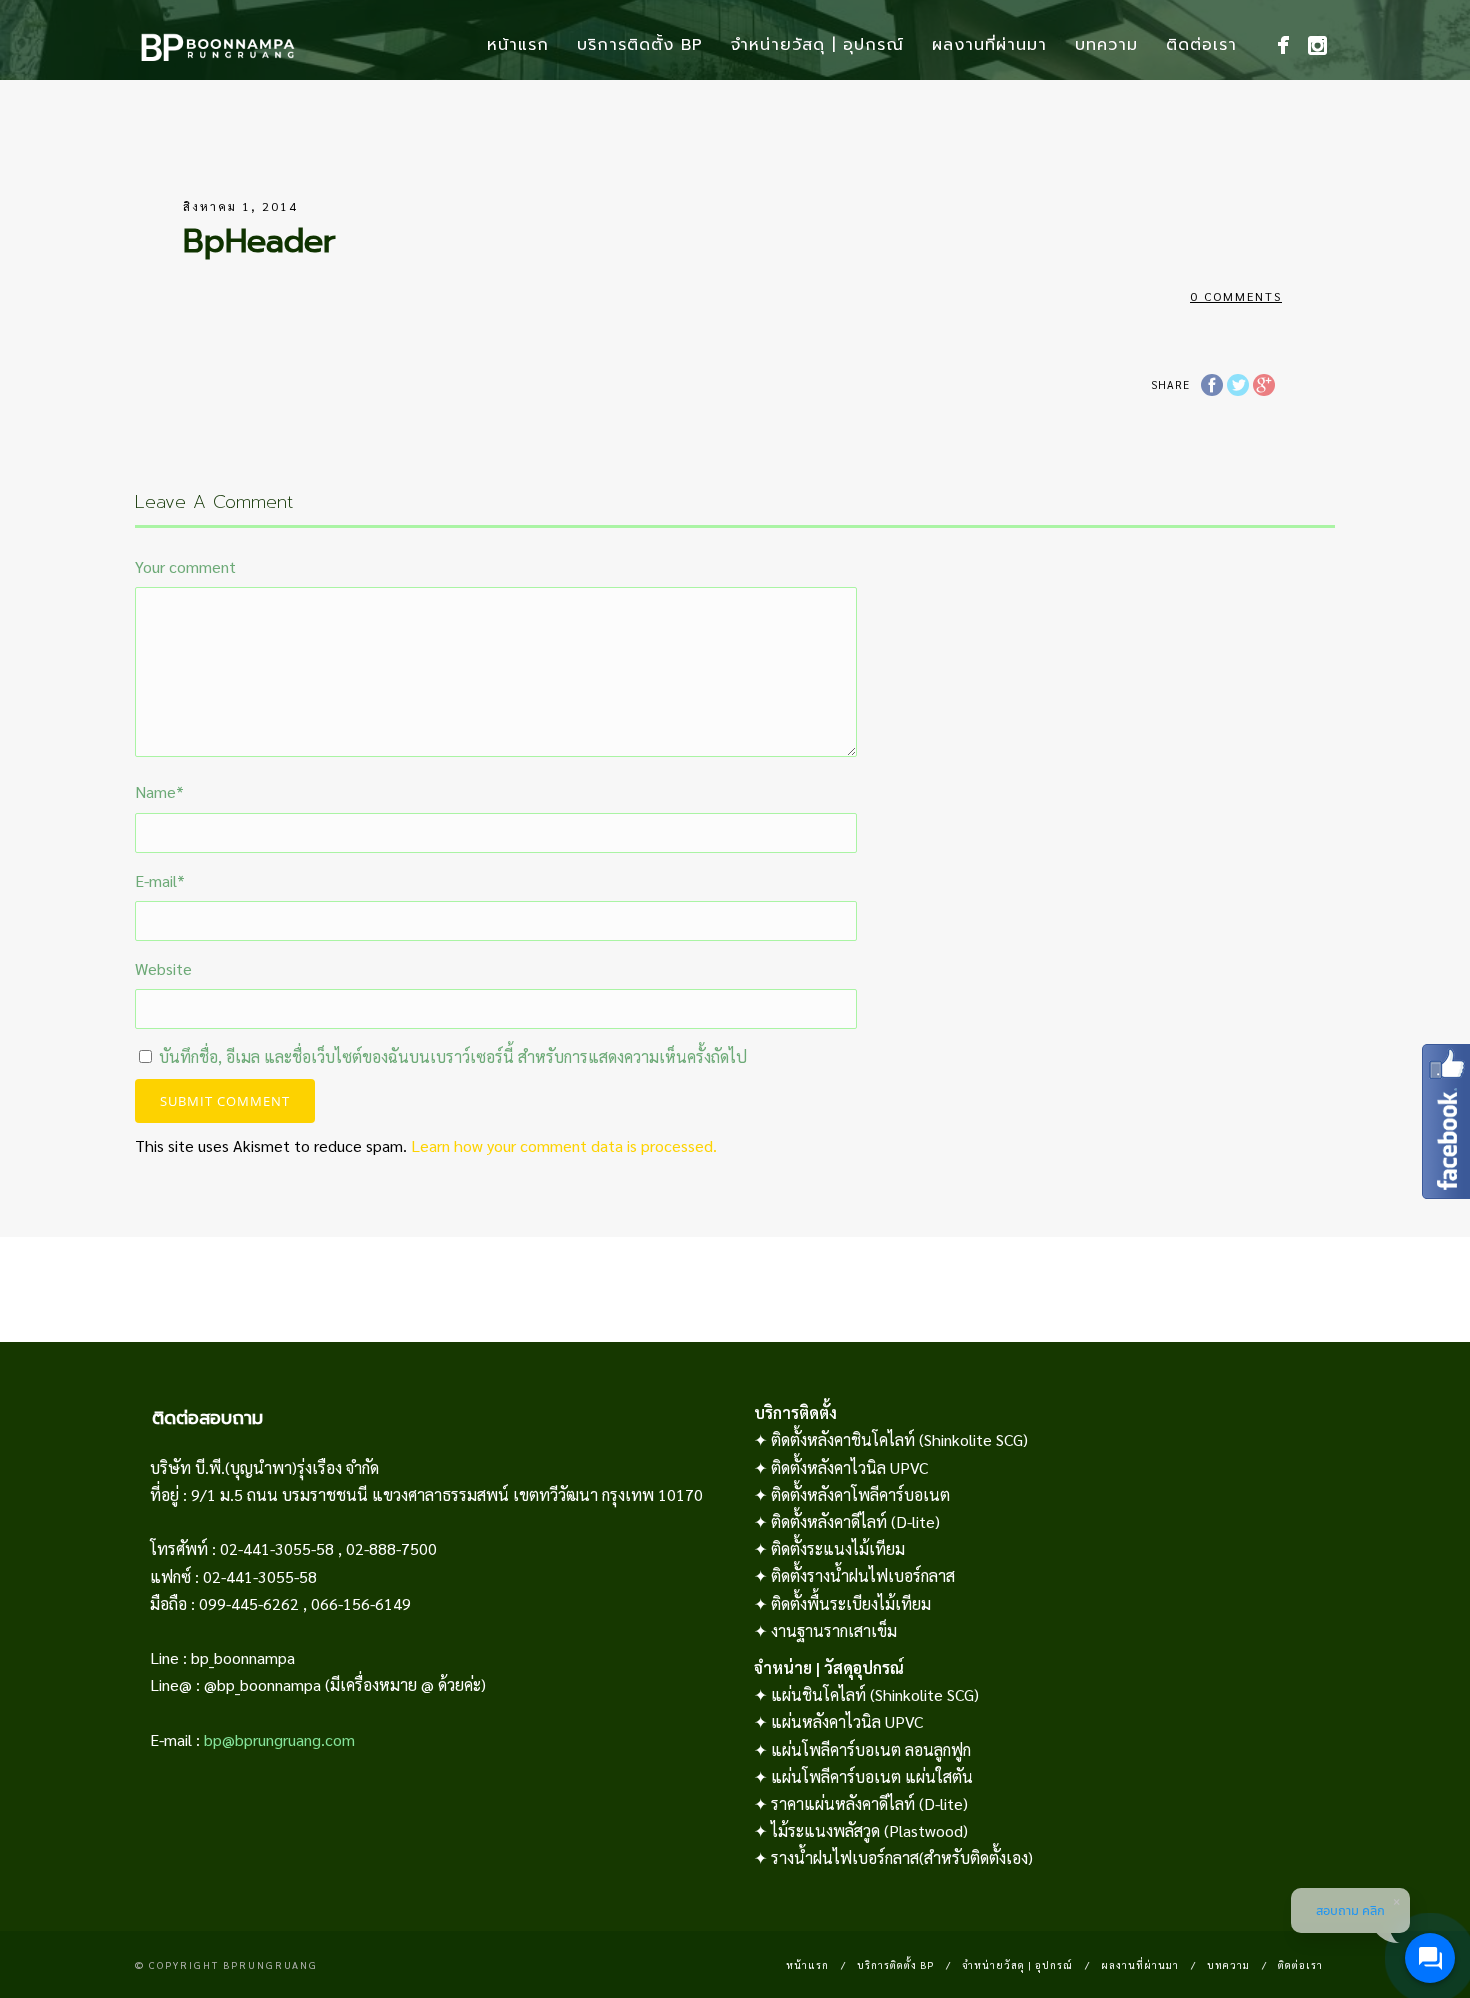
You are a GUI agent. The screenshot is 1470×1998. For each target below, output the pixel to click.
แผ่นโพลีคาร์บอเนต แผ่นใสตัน (872, 1776)
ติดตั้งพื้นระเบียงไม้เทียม (851, 1603)
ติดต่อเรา (1201, 45)
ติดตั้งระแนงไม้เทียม (838, 1548)
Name (159, 791)
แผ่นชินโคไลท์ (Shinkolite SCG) (875, 1694)
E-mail (160, 880)
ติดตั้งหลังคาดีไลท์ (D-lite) (855, 1521)
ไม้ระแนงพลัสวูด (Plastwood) (869, 1830)
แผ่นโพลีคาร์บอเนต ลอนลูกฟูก (871, 1749)
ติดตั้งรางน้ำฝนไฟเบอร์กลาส (863, 1575)
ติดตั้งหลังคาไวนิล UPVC (849, 1467)
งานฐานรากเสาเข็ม (834, 1630)
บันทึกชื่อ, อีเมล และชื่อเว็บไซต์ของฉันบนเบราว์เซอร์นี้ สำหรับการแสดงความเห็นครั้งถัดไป (453, 1056)
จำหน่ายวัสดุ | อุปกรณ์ (817, 45)
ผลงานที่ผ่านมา (989, 45)
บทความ (1106, 45)
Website (163, 968)
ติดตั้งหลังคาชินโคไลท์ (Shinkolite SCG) (899, 1439)
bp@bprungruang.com (279, 1739)
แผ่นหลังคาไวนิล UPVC (847, 1721)
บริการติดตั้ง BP (640, 45)
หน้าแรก (518, 45)
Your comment (185, 566)
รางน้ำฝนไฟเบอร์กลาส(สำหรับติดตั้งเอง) (902, 1857)
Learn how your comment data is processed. (564, 1145)
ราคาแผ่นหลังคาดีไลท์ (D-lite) (869, 1803)
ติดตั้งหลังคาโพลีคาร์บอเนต (860, 1494)
